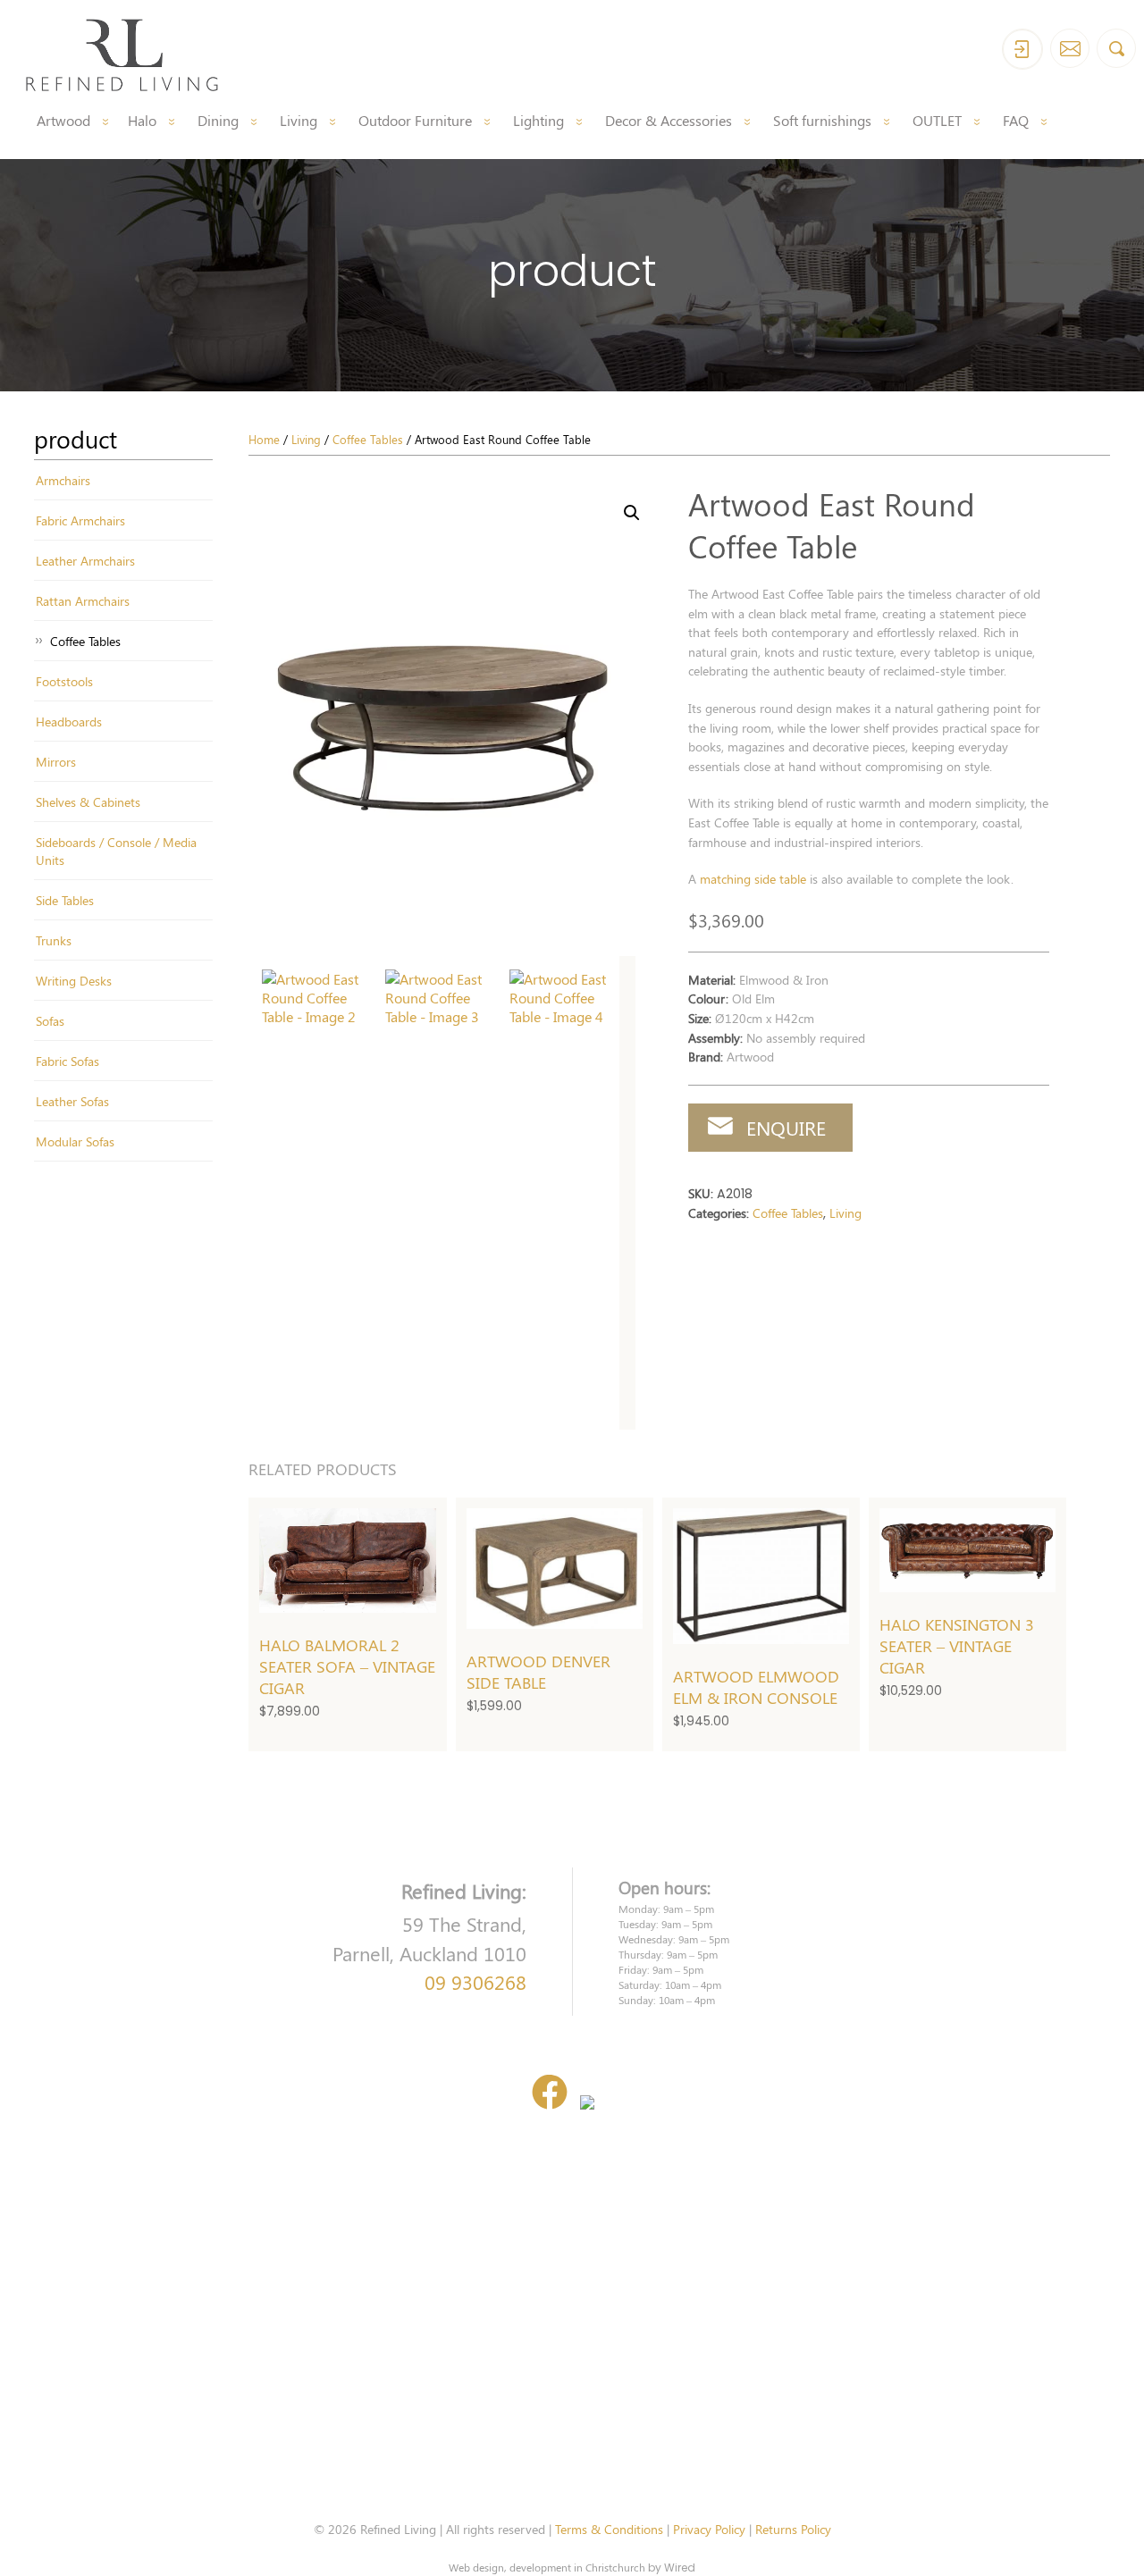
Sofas (50, 1020)
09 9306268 (475, 1982)
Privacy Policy (709, 2529)
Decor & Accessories (669, 120)
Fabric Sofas (67, 1061)
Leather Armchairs (85, 560)
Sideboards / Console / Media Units (116, 851)
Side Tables (65, 900)
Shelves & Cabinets (88, 801)
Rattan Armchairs (83, 600)
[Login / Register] (1022, 49)
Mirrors (56, 761)
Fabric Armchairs (80, 520)
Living (299, 120)
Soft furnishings (822, 120)
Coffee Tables (85, 641)
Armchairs (63, 480)
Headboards (69, 721)
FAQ (1016, 120)
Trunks (54, 940)
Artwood (63, 120)
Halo (142, 120)
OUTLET (937, 120)
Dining (218, 120)
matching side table (753, 878)
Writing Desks (74, 980)
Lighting (538, 120)
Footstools (64, 681)
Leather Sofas (72, 1101)
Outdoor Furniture (415, 120)
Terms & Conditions (609, 2529)
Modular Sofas (75, 1141)
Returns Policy (793, 2529)
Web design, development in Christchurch (547, 2567)
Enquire (786, 1128)
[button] (632, 513)
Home (264, 439)
